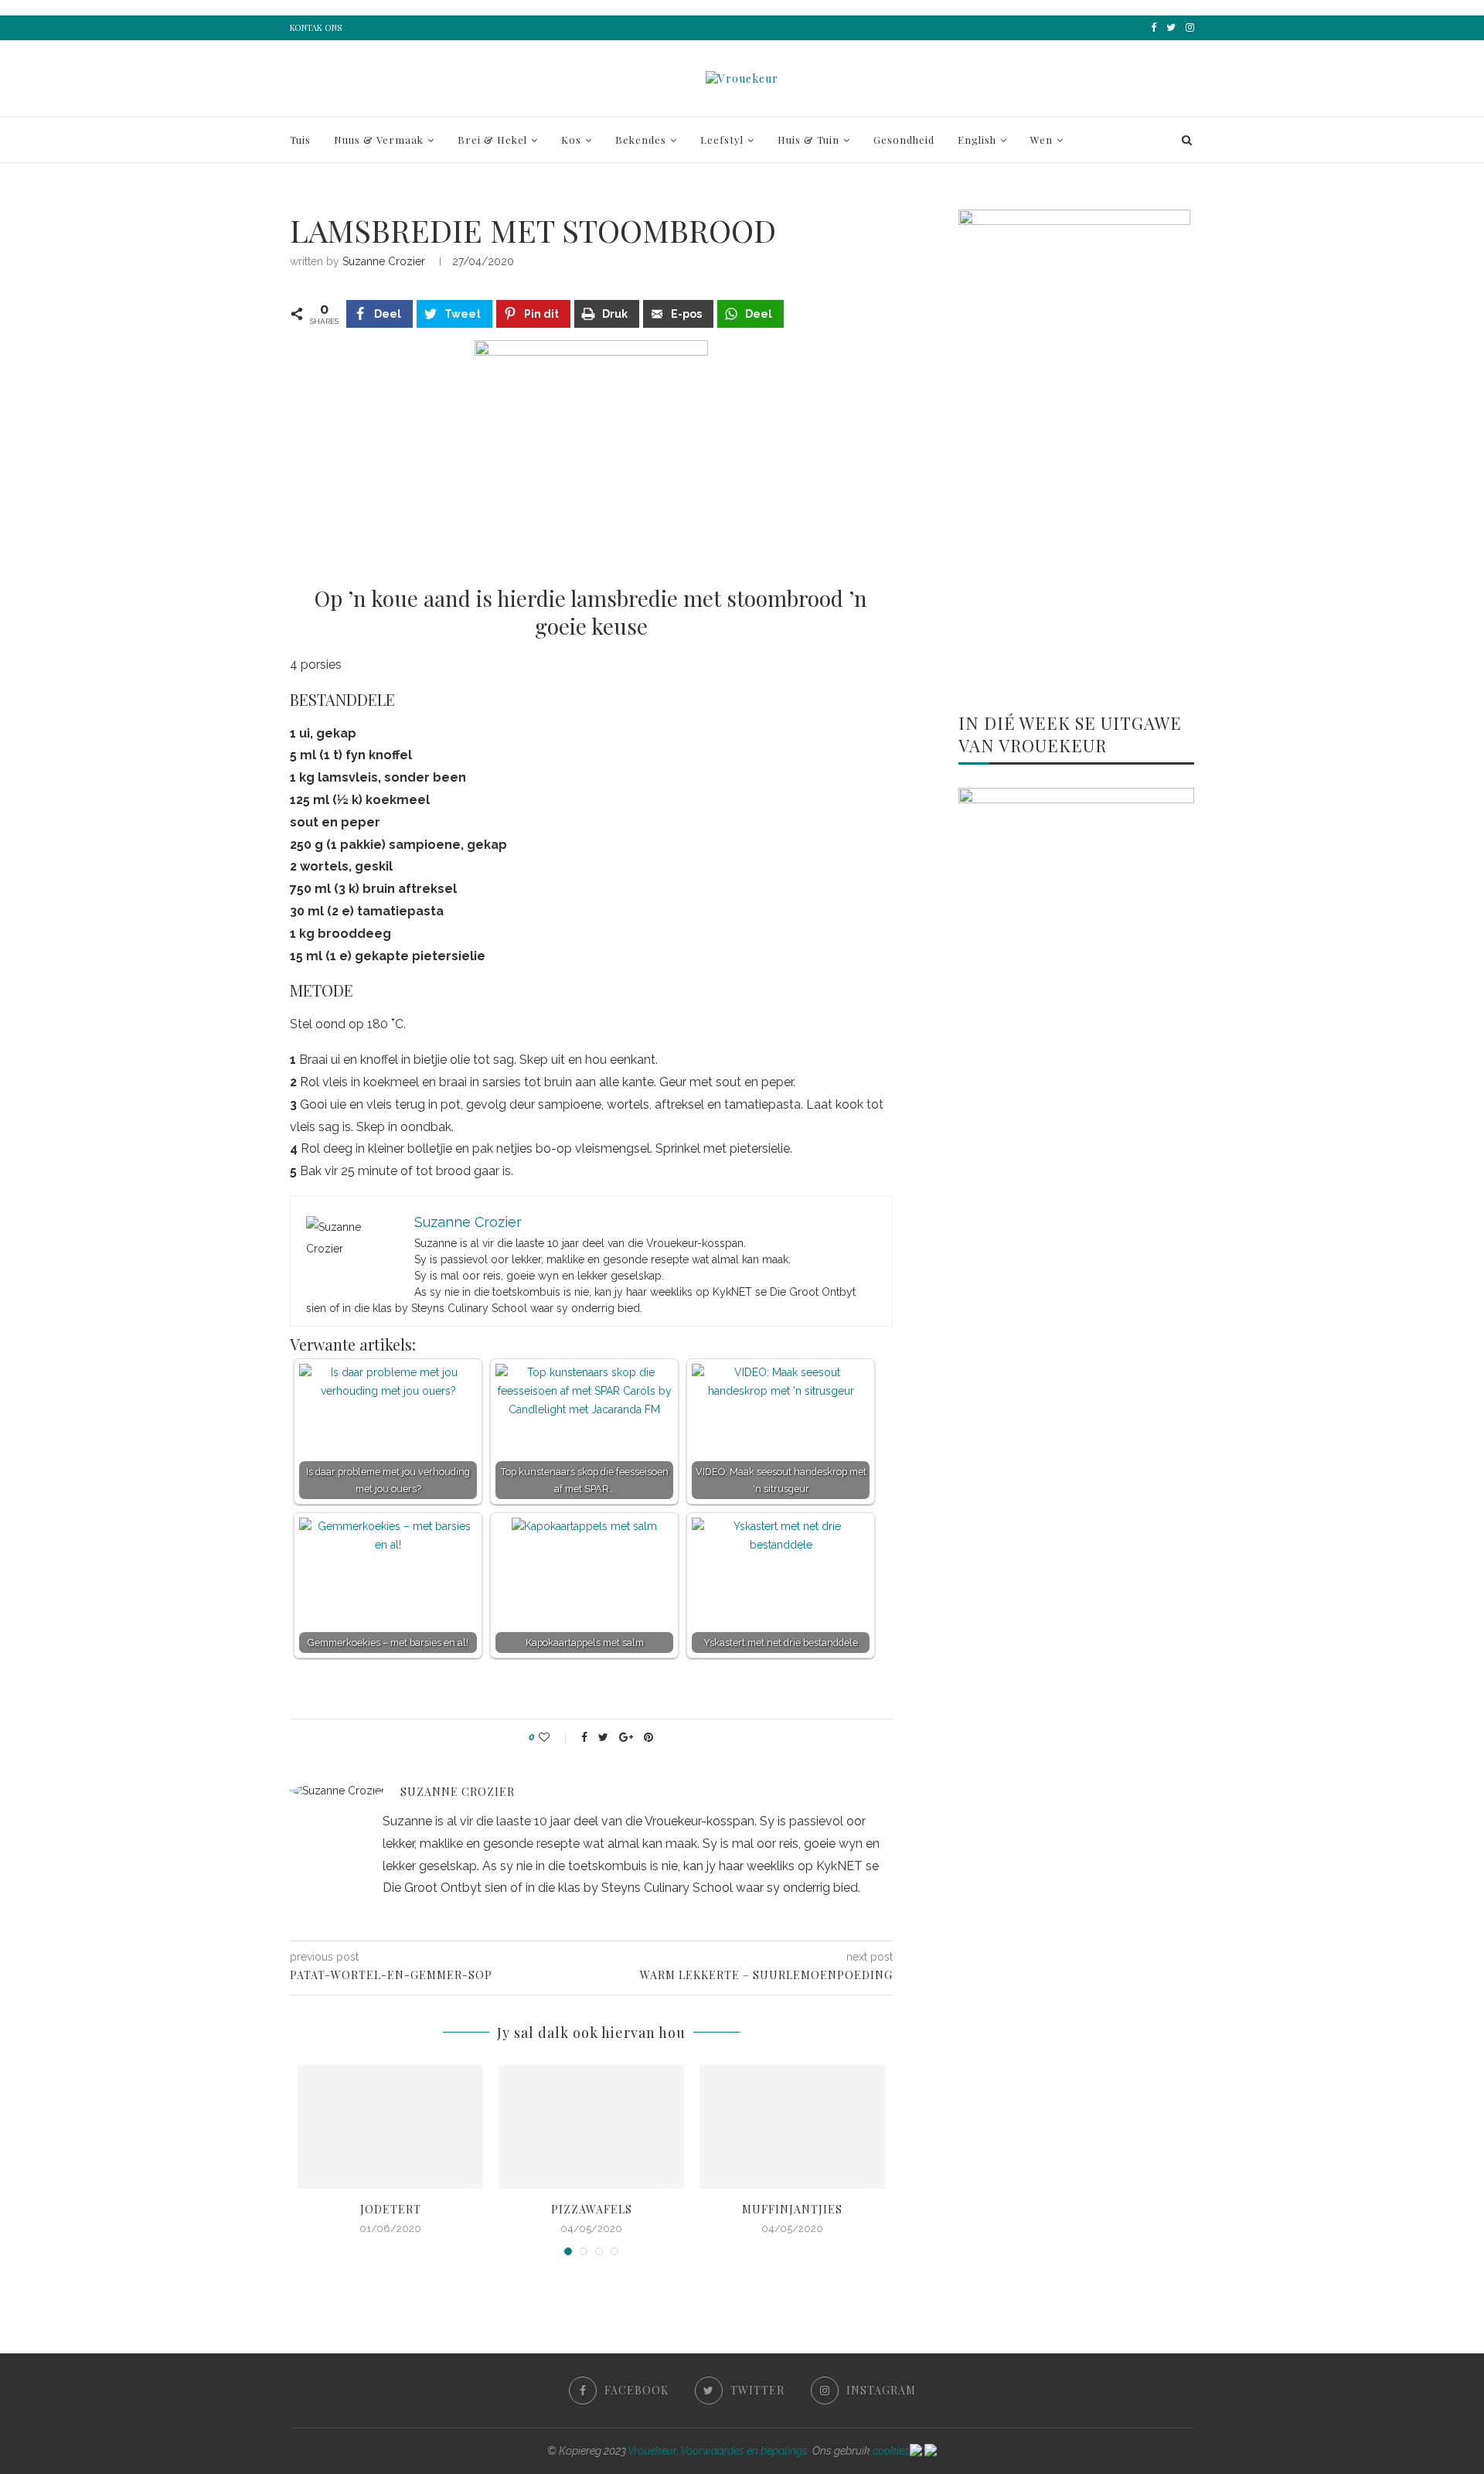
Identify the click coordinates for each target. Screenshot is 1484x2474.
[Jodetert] (390, 2127)
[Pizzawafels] (591, 2127)
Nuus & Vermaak (379, 140)
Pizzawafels (592, 2209)
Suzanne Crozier (384, 261)
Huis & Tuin (808, 140)
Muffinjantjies (792, 2209)
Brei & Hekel (492, 140)
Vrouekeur (652, 2451)
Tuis (300, 140)
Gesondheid (904, 140)
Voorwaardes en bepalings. (745, 2451)
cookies (891, 2451)
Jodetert (391, 2209)
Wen (1042, 140)
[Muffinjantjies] (792, 2127)
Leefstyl (722, 140)
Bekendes (641, 140)
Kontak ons (316, 27)
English (977, 140)
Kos (571, 140)
